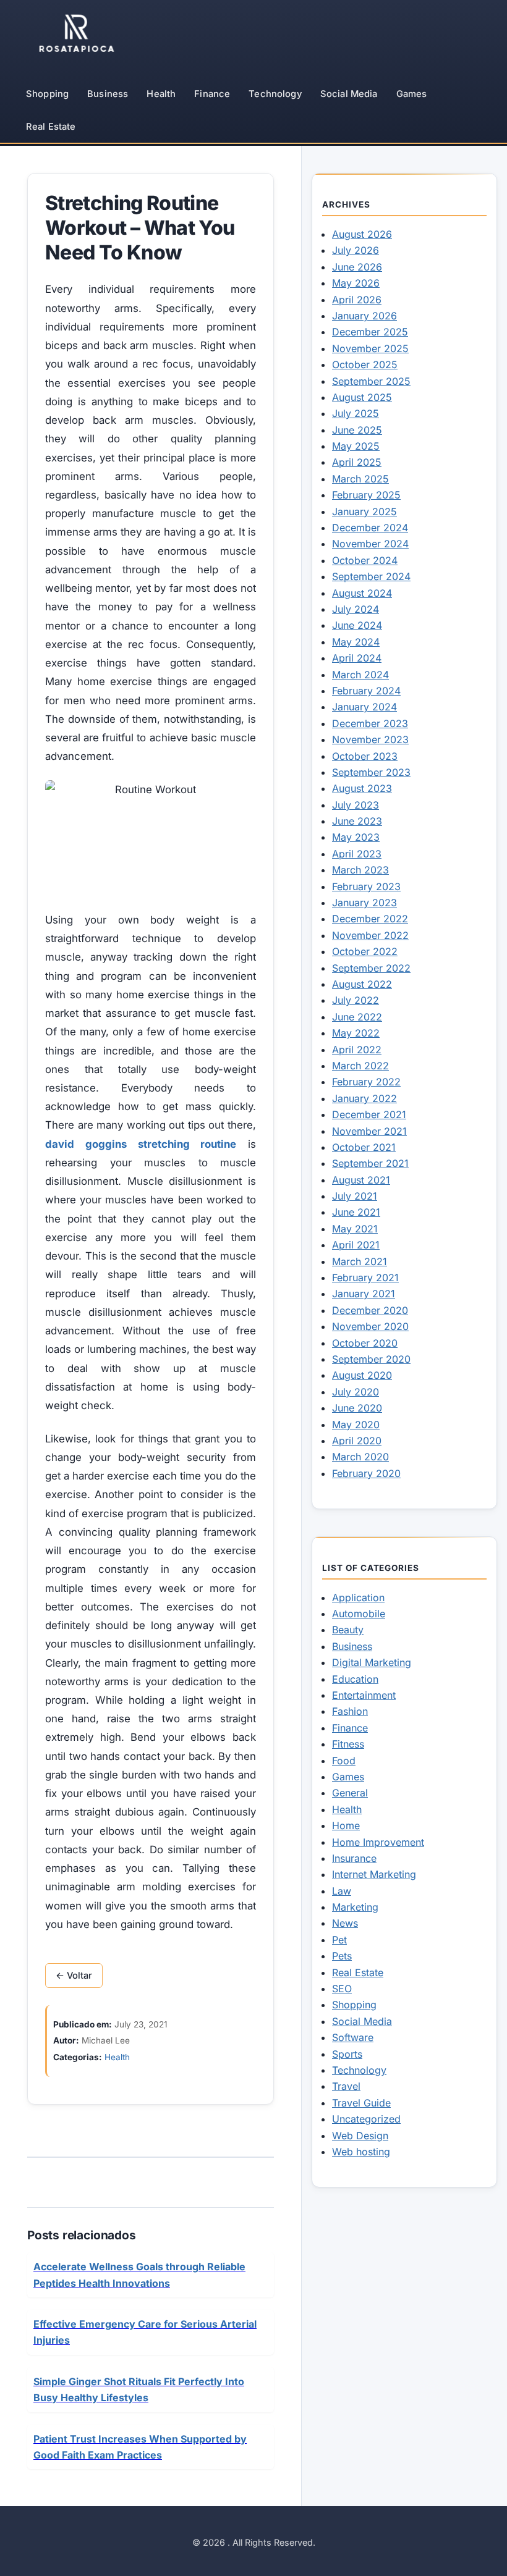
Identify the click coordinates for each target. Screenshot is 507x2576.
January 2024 (364, 707)
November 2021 (369, 1131)
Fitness (348, 1744)
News (345, 1923)
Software (353, 2037)
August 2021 (361, 1180)
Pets (342, 1956)
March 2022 (360, 1066)
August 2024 (362, 593)
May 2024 (356, 642)
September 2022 (371, 968)
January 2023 (364, 903)
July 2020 (356, 1392)
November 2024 (370, 544)
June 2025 (357, 430)
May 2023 (356, 837)
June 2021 (356, 1212)
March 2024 (360, 675)
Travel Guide (361, 2103)
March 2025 (360, 479)
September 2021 (370, 1163)
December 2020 (370, 1310)
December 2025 (370, 332)
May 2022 (356, 1033)
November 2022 (370, 935)
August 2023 (362, 788)
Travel (346, 2086)
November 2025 (370, 348)
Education (355, 1679)
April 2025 (357, 462)
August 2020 (362, 1375)
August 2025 (362, 397)
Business (108, 94)
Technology (275, 94)
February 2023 (366, 886)
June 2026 (357, 267)
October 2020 (365, 1343)
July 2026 (356, 250)
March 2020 (360, 1457)
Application (358, 1597)
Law (342, 1891)
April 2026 (357, 300)
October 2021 (364, 1147)
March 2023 (360, 870)
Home (346, 1825)
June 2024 (357, 625)
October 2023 (365, 756)
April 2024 (357, 658)
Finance (212, 94)
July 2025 (356, 413)
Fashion (350, 1711)
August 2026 (362, 234)
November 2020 (370, 1326)
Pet (339, 1940)
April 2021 (356, 1245)
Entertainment (364, 1695)
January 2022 (364, 1098)
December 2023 (370, 723)
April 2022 (357, 1050)
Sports (347, 2054)
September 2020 (371, 1359)
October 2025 (365, 364)
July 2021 (355, 1196)
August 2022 (362, 984)
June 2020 (357, 1408)
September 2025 (371, 381)
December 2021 (369, 1114)
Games (412, 94)
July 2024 (356, 609)
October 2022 (365, 951)
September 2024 (371, 576)
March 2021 (360, 1261)
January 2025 (364, 511)
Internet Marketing (374, 1874)
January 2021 (364, 1294)
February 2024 (366, 691)
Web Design (360, 2136)
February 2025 (366, 495)
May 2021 (355, 1229)
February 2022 (366, 1082)
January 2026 (364, 316)
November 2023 (370, 739)
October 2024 (365, 560)
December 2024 (370, 528)
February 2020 (366, 1473)
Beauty (348, 1630)
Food (344, 1761)
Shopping (47, 94)
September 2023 (371, 772)
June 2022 (357, 1017)
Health (161, 94)
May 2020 (356, 1425)
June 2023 (357, 821)
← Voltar (74, 1976)
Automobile (359, 1614)
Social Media (349, 94)
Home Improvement (378, 1842)
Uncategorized (366, 2119)
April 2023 (357, 854)
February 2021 (365, 1277)
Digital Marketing (372, 1662)
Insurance (354, 1858)
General (350, 1793)
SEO (342, 1989)
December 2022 (370, 919)
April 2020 (357, 1441)
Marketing (355, 1907)
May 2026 (356, 283)
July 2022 (356, 1000)
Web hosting (361, 2152)
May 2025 (356, 446)
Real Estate (51, 127)
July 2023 (356, 805)
